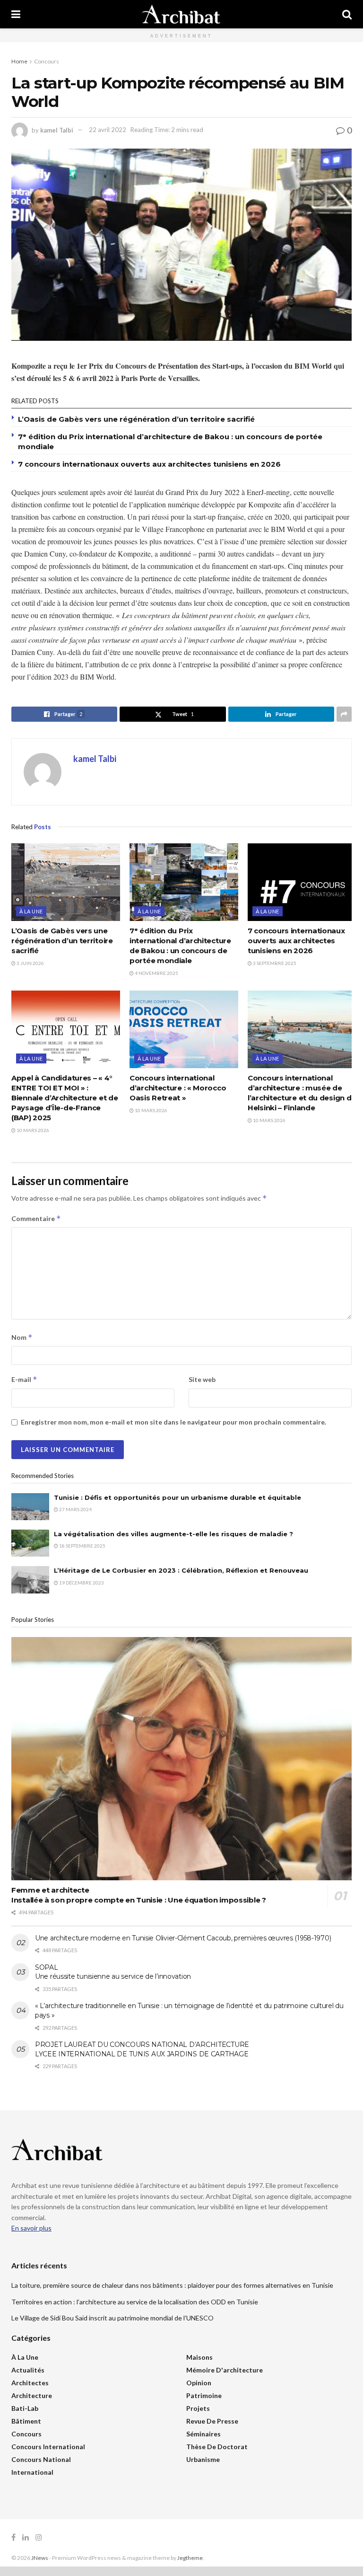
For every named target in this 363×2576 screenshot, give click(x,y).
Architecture (32, 2395)
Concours (47, 61)
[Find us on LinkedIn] (26, 2537)
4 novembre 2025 (156, 973)
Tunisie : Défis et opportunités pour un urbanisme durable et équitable (177, 1497)
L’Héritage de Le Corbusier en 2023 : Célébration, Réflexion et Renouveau (181, 1570)
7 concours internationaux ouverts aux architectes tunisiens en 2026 (149, 464)
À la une (31, 911)
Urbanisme (203, 2459)
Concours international (48, 2447)
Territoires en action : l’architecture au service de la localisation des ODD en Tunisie (135, 2302)
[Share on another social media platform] (344, 714)
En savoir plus (31, 2228)
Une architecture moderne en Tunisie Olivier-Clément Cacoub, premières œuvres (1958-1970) (183, 1938)
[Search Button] (347, 14)
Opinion (199, 2383)
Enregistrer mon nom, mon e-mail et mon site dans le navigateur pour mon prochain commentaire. (173, 1422)
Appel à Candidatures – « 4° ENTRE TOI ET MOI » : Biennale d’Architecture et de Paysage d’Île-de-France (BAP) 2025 (65, 1098)
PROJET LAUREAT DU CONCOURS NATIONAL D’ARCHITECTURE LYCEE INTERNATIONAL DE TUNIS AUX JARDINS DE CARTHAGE (142, 2049)
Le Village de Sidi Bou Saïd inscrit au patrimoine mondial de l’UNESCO (112, 2318)
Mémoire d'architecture (225, 2370)
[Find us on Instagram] (39, 2537)
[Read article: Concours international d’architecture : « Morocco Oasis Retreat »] (184, 1029)
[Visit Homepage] (181, 14)
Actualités (28, 2370)
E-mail (24, 1379)
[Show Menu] (16, 14)
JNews (40, 2558)
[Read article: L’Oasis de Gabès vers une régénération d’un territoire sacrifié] (66, 882)
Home (19, 61)
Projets (198, 2408)
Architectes (30, 2383)
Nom (22, 1337)
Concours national (41, 2459)
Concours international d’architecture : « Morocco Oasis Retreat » (178, 1088)
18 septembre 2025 (82, 1546)
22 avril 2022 (108, 130)
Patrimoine (204, 2395)
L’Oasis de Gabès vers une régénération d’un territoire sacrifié (136, 419)
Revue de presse (212, 2421)
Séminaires (203, 2434)
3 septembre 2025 (274, 963)
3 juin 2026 (30, 963)
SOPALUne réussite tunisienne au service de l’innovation (113, 1972)
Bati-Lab (25, 2408)
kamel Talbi (57, 130)
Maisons (199, 2357)
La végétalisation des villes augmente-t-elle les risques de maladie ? (173, 1534)
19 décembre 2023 (81, 1583)
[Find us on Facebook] (13, 2537)
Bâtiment (26, 2421)
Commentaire (36, 1218)
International (32, 2472)
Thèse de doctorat (217, 2447)
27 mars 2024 (75, 1509)
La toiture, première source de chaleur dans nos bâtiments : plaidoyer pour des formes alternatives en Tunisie (172, 2285)
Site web (202, 1379)
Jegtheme (190, 2558)
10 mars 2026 (32, 1130)
